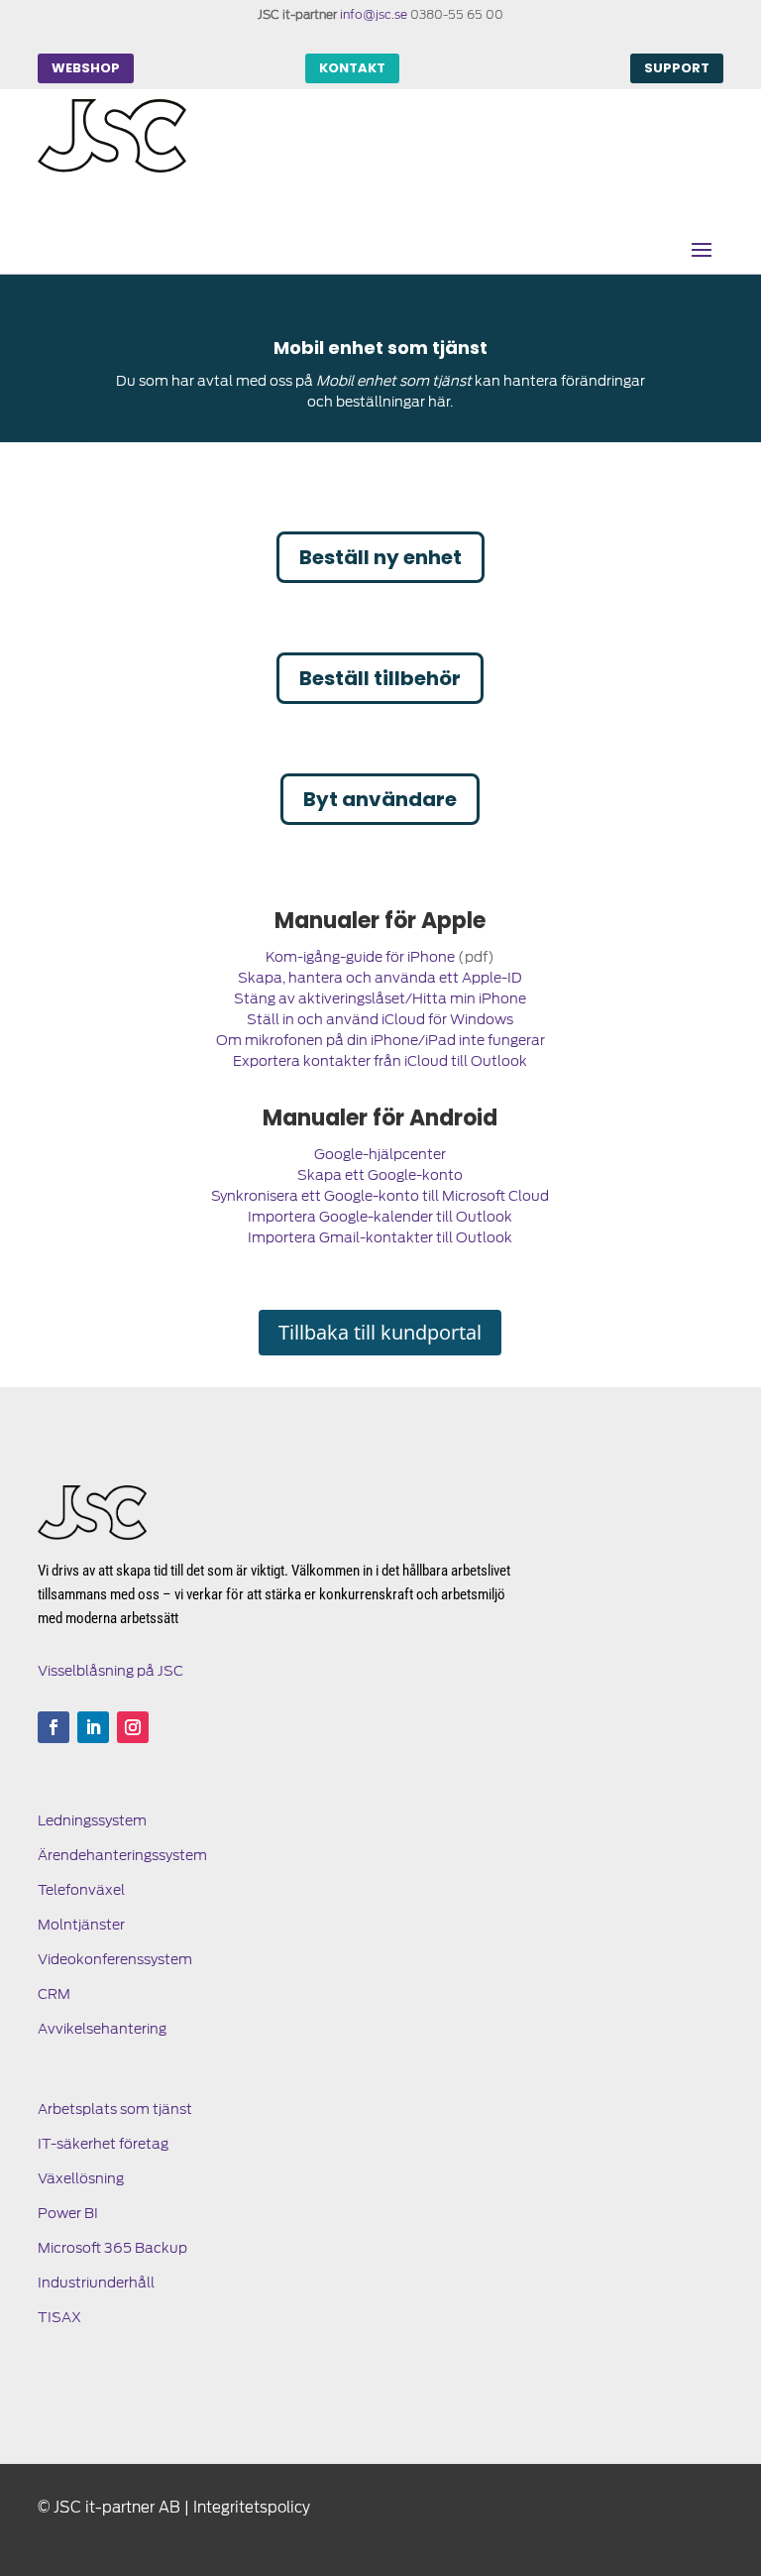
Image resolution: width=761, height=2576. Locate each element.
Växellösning (81, 2178)
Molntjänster (81, 1925)
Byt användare (380, 799)
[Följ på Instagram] (133, 1727)
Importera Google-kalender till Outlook (380, 1217)
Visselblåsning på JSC (110, 1671)
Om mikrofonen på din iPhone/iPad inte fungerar (380, 1040)
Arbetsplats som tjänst (115, 2109)
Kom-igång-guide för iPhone (360, 957)
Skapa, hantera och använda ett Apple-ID (380, 978)
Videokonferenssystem (115, 1959)
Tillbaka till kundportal (380, 1332)
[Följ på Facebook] (54, 1727)
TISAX (59, 2317)
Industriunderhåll (96, 2283)
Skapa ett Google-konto (380, 1175)
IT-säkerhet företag (103, 2144)
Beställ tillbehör (380, 678)
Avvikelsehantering (102, 2029)
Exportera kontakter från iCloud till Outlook (380, 1061)
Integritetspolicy (252, 2508)
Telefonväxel (81, 1890)
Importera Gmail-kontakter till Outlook (380, 1237)
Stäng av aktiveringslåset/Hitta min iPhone (380, 998)
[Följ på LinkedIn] (93, 1727)
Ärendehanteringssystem (122, 1855)
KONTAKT (352, 68)
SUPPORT (677, 68)
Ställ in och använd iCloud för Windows (380, 1019)
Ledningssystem (92, 1820)
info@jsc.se (374, 14)
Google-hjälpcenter (380, 1154)
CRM (54, 1994)
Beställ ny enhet (380, 557)
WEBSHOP (86, 68)
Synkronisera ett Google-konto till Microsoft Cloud (380, 1196)
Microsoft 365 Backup (112, 2248)
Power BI (68, 2213)
